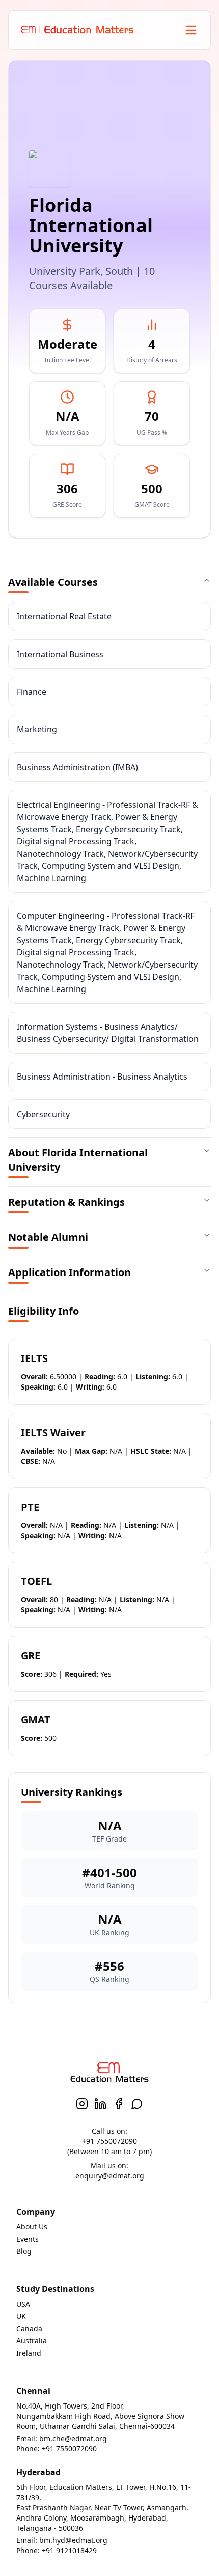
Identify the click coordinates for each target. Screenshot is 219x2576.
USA (23, 2304)
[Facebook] (119, 2104)
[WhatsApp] (137, 2104)
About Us (32, 2227)
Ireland (29, 2353)
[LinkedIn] (100, 2104)
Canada (29, 2328)
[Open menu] (191, 30)
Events (28, 2239)
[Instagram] (82, 2104)
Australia (32, 2341)
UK (21, 2316)
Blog (24, 2251)
